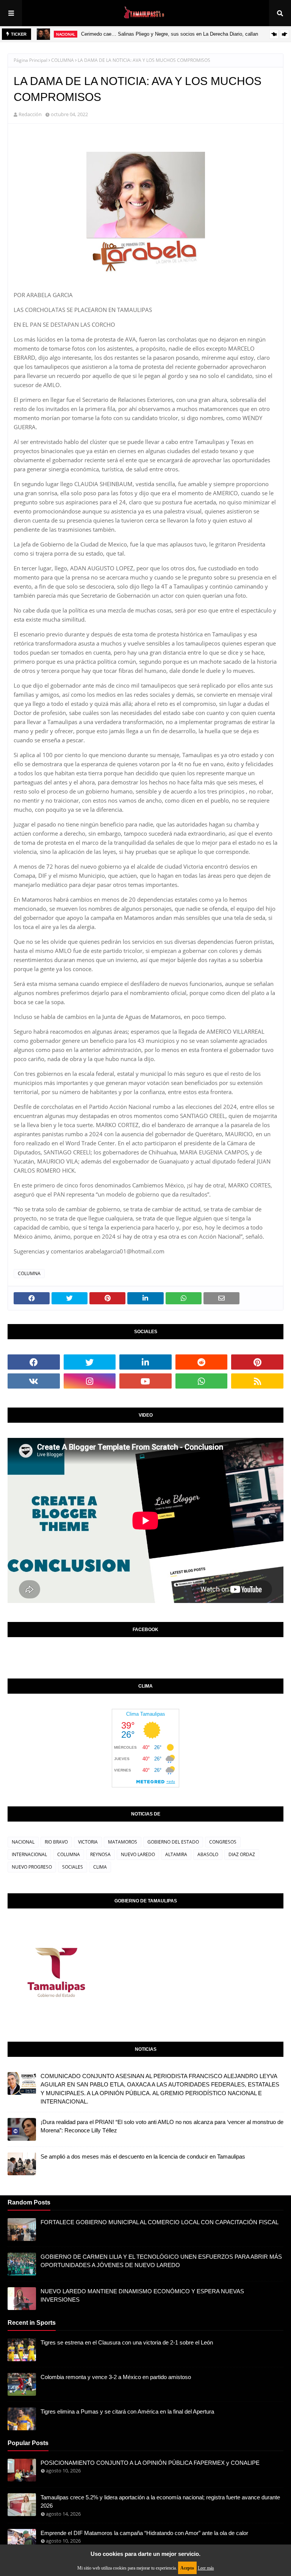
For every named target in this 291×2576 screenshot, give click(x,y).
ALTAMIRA (176, 1854)
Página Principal (31, 60)
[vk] (34, 1381)
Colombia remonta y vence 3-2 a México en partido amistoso (116, 2377)
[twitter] (90, 1362)
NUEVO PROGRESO (32, 1867)
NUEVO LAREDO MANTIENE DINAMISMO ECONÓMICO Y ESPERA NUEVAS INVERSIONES (142, 2296)
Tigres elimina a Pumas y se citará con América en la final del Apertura (127, 2411)
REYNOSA (100, 1854)
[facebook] (34, 1362)
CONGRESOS (223, 1842)
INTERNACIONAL (29, 1854)
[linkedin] (145, 1362)
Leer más (206, 2568)
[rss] (257, 1381)
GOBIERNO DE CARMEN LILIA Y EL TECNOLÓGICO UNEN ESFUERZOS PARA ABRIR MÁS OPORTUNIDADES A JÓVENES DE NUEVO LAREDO (161, 2261)
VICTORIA (88, 1842)
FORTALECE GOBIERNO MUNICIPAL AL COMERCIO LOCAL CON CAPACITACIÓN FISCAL (160, 2222)
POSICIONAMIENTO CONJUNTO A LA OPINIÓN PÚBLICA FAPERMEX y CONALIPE (150, 2463)
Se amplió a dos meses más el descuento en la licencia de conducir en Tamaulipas (143, 2156)
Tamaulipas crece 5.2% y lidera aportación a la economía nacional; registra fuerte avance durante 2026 (160, 2502)
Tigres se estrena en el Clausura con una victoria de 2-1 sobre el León (127, 2342)
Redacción (30, 114)
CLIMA (100, 1867)
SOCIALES (73, 1867)
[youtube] (145, 1381)
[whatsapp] (202, 1381)
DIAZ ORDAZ (242, 1854)
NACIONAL (23, 1842)
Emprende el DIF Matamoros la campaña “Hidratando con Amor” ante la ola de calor (144, 2533)
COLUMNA (63, 60)
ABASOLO (208, 1854)
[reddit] (202, 1362)
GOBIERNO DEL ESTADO (173, 1842)
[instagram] (90, 1381)
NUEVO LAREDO (138, 1854)
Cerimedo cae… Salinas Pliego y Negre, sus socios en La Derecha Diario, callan (170, 34)
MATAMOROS (123, 1842)
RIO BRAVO (56, 1842)
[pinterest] (257, 1362)
